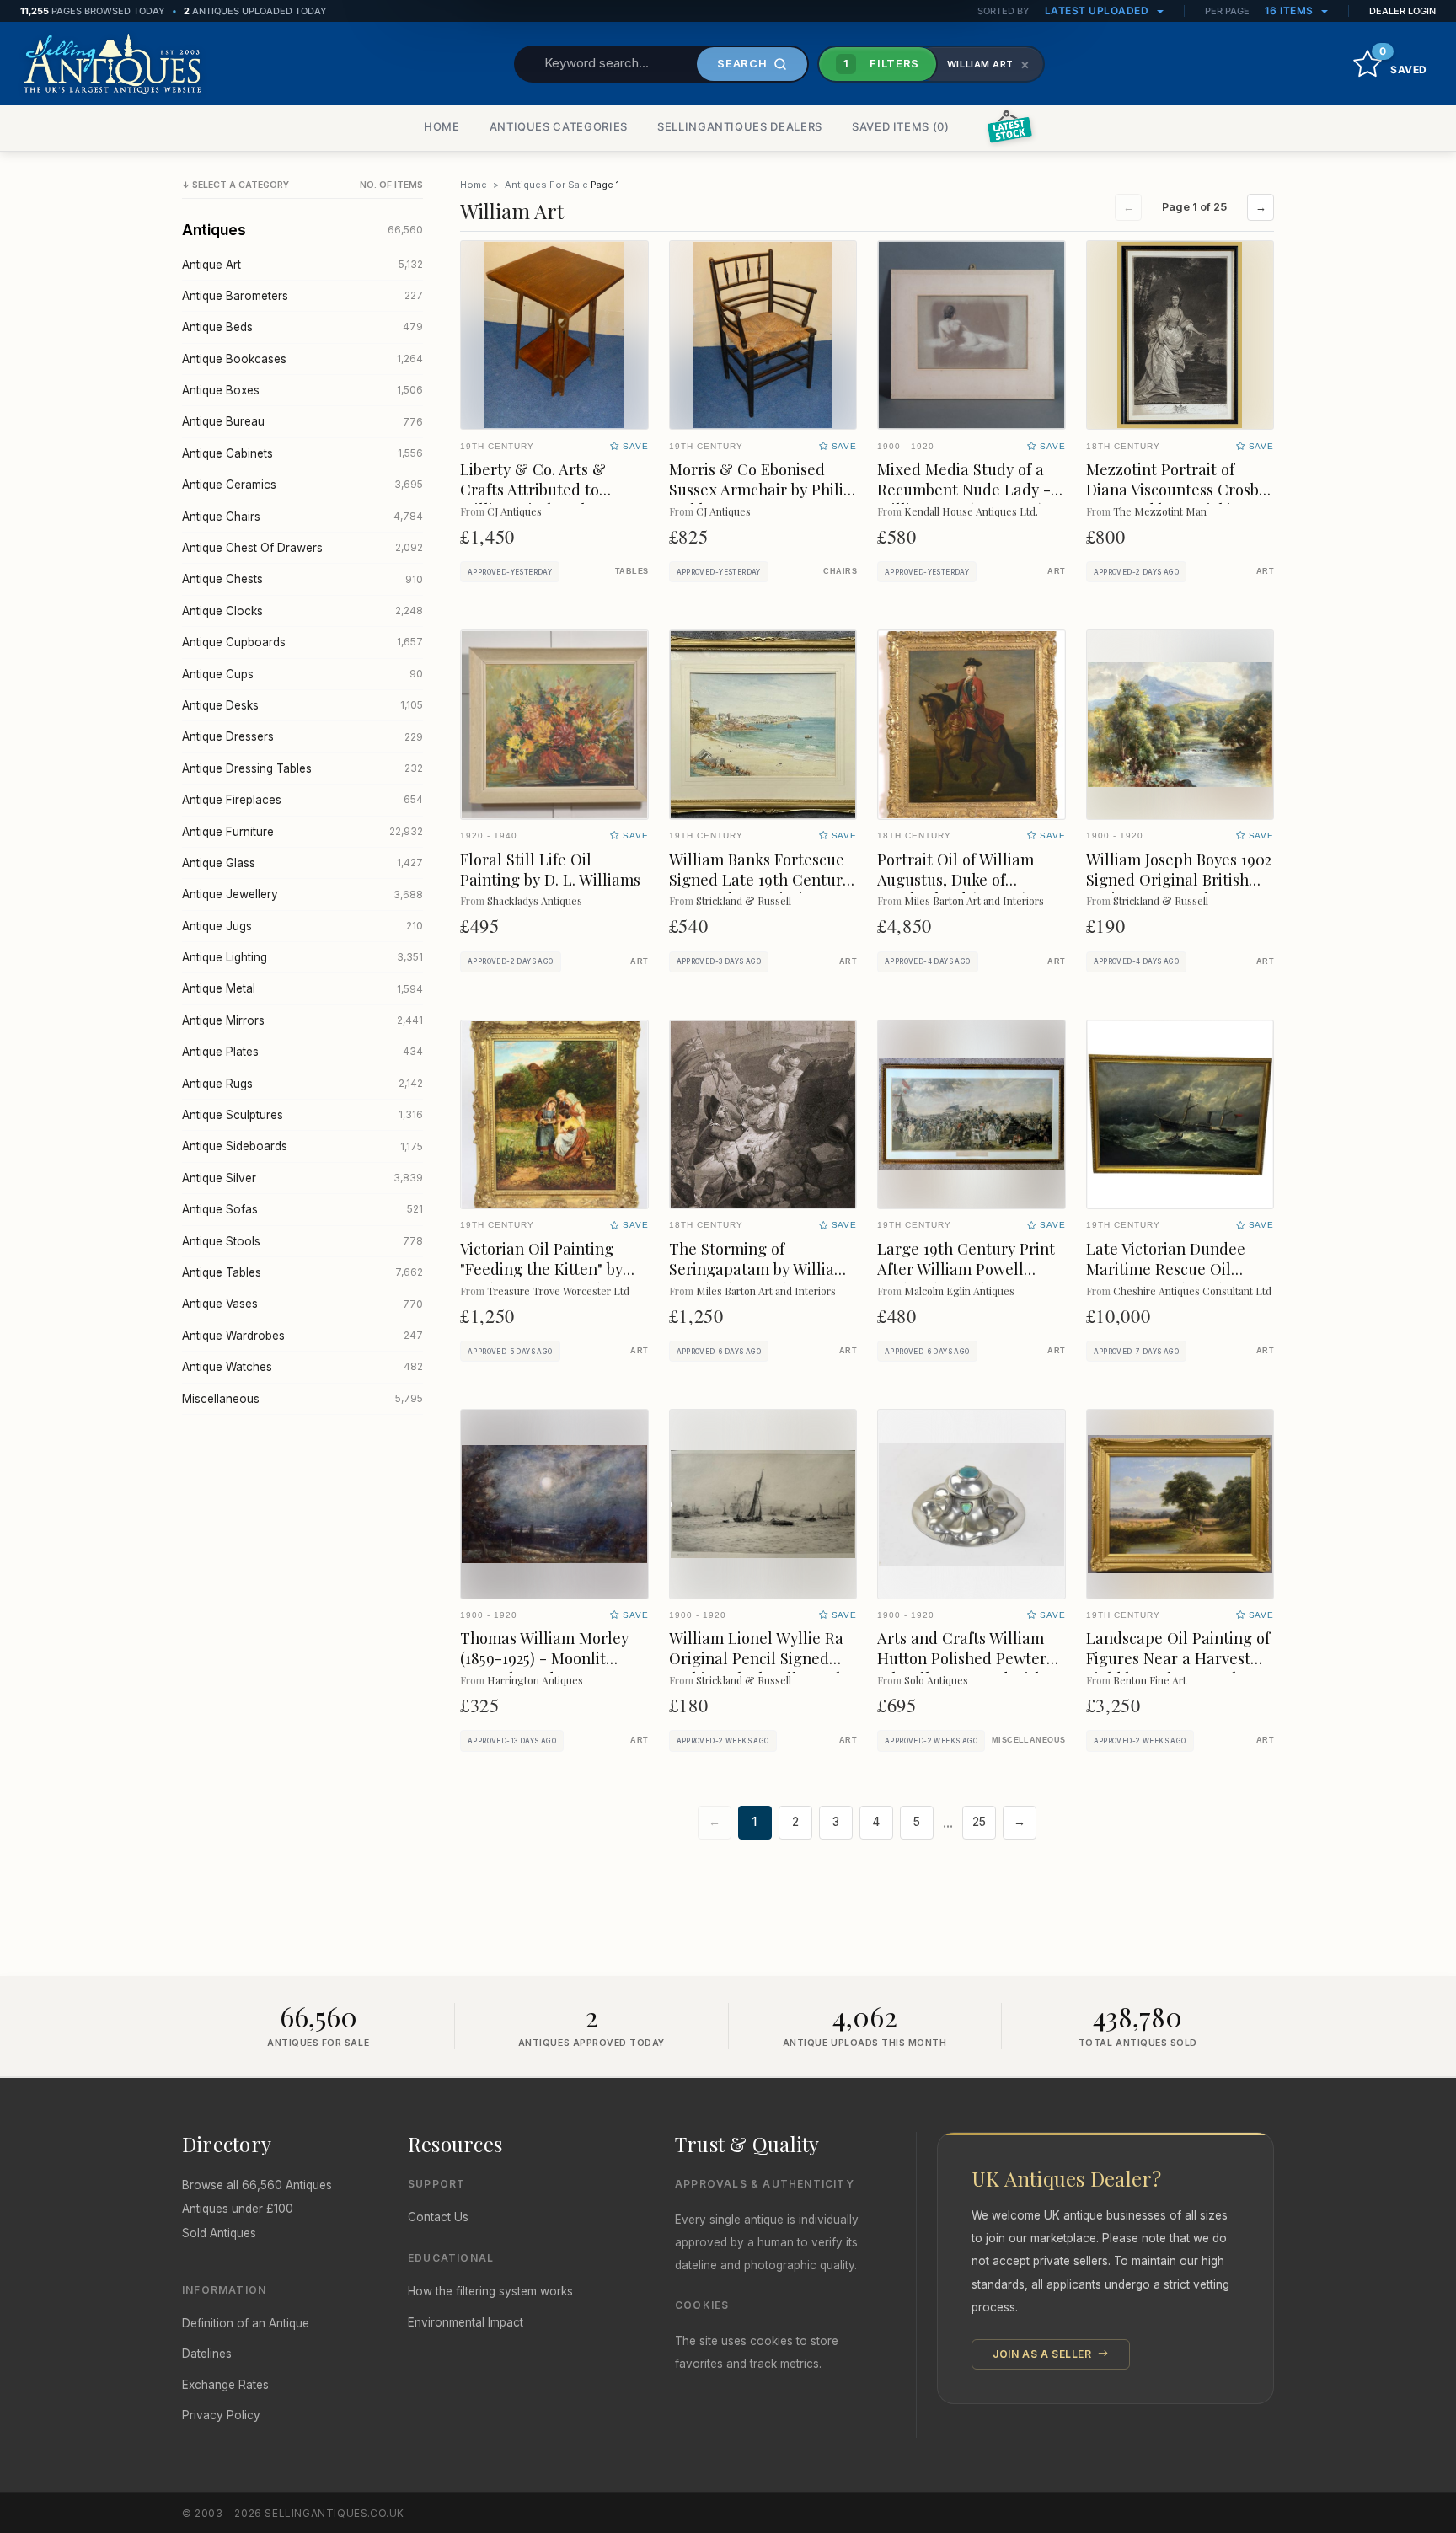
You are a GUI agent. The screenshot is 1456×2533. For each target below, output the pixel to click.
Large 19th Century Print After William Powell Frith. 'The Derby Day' (966, 1269)
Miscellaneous (302, 1399)
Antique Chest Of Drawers (302, 548)
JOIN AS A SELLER (1044, 2354)
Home (474, 185)
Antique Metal (302, 988)
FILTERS (881, 63)
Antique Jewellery (302, 894)
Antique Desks (302, 705)
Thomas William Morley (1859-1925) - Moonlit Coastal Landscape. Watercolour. (544, 1668)
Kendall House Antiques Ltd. (971, 511)
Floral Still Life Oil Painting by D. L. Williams (550, 869)
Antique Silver (302, 1178)
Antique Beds (302, 327)
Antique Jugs (302, 926)
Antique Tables (302, 1272)
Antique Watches (302, 1367)
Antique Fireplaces (302, 800)
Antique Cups (302, 674)
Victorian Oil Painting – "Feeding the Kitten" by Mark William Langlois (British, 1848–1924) (543, 1279)
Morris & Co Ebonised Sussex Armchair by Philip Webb (761, 489)
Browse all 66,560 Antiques (257, 2185)
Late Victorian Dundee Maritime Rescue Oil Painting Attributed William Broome (1166, 1279)
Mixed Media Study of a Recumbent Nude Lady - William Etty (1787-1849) (964, 489)
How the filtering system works (490, 2291)
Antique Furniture (302, 832)
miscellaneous (1029, 1740)
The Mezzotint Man (1160, 511)
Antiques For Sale (546, 185)
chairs (840, 571)
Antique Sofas (302, 1209)
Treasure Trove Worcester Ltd (558, 1291)
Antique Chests (302, 579)
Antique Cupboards (302, 642)
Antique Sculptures (302, 1115)
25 (979, 1822)
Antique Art (302, 265)
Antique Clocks (302, 611)
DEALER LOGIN (1402, 11)
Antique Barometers (302, 296)
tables (632, 571)
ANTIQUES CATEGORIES (559, 126)
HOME (442, 126)
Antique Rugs (302, 1084)
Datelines (207, 2354)
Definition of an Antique (246, 2323)
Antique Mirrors (302, 1020)
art (1056, 571)
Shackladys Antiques (535, 900)
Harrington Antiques (535, 1680)
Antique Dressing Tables (302, 768)
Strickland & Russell (744, 900)
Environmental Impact (466, 2322)
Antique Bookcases (302, 359)
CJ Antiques (514, 511)
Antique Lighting (302, 957)
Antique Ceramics (302, 485)
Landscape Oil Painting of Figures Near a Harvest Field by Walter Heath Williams (1178, 1668)
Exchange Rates (225, 2385)
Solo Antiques (936, 1680)
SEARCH (742, 63)
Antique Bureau (302, 421)
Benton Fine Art (1150, 1680)
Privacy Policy (221, 2415)
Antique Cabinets (302, 453)
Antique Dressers (302, 736)
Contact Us (438, 2217)
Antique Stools (302, 1241)
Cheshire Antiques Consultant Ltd (1192, 1291)
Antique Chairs (302, 517)
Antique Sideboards (302, 1146)
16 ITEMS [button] (1291, 11)
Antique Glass (302, 863)
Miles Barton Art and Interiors (974, 900)
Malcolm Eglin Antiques (959, 1291)
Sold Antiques (219, 2233)
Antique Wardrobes (302, 1336)
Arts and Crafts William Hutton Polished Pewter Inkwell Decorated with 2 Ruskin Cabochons (966, 1668)
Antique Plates (302, 1052)
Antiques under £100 (238, 2209)
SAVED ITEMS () (901, 126)
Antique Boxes (302, 390)
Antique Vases (302, 1304)
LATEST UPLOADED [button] (1098, 11)
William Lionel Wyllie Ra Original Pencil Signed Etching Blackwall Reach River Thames (757, 1668)
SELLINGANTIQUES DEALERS (740, 126)
